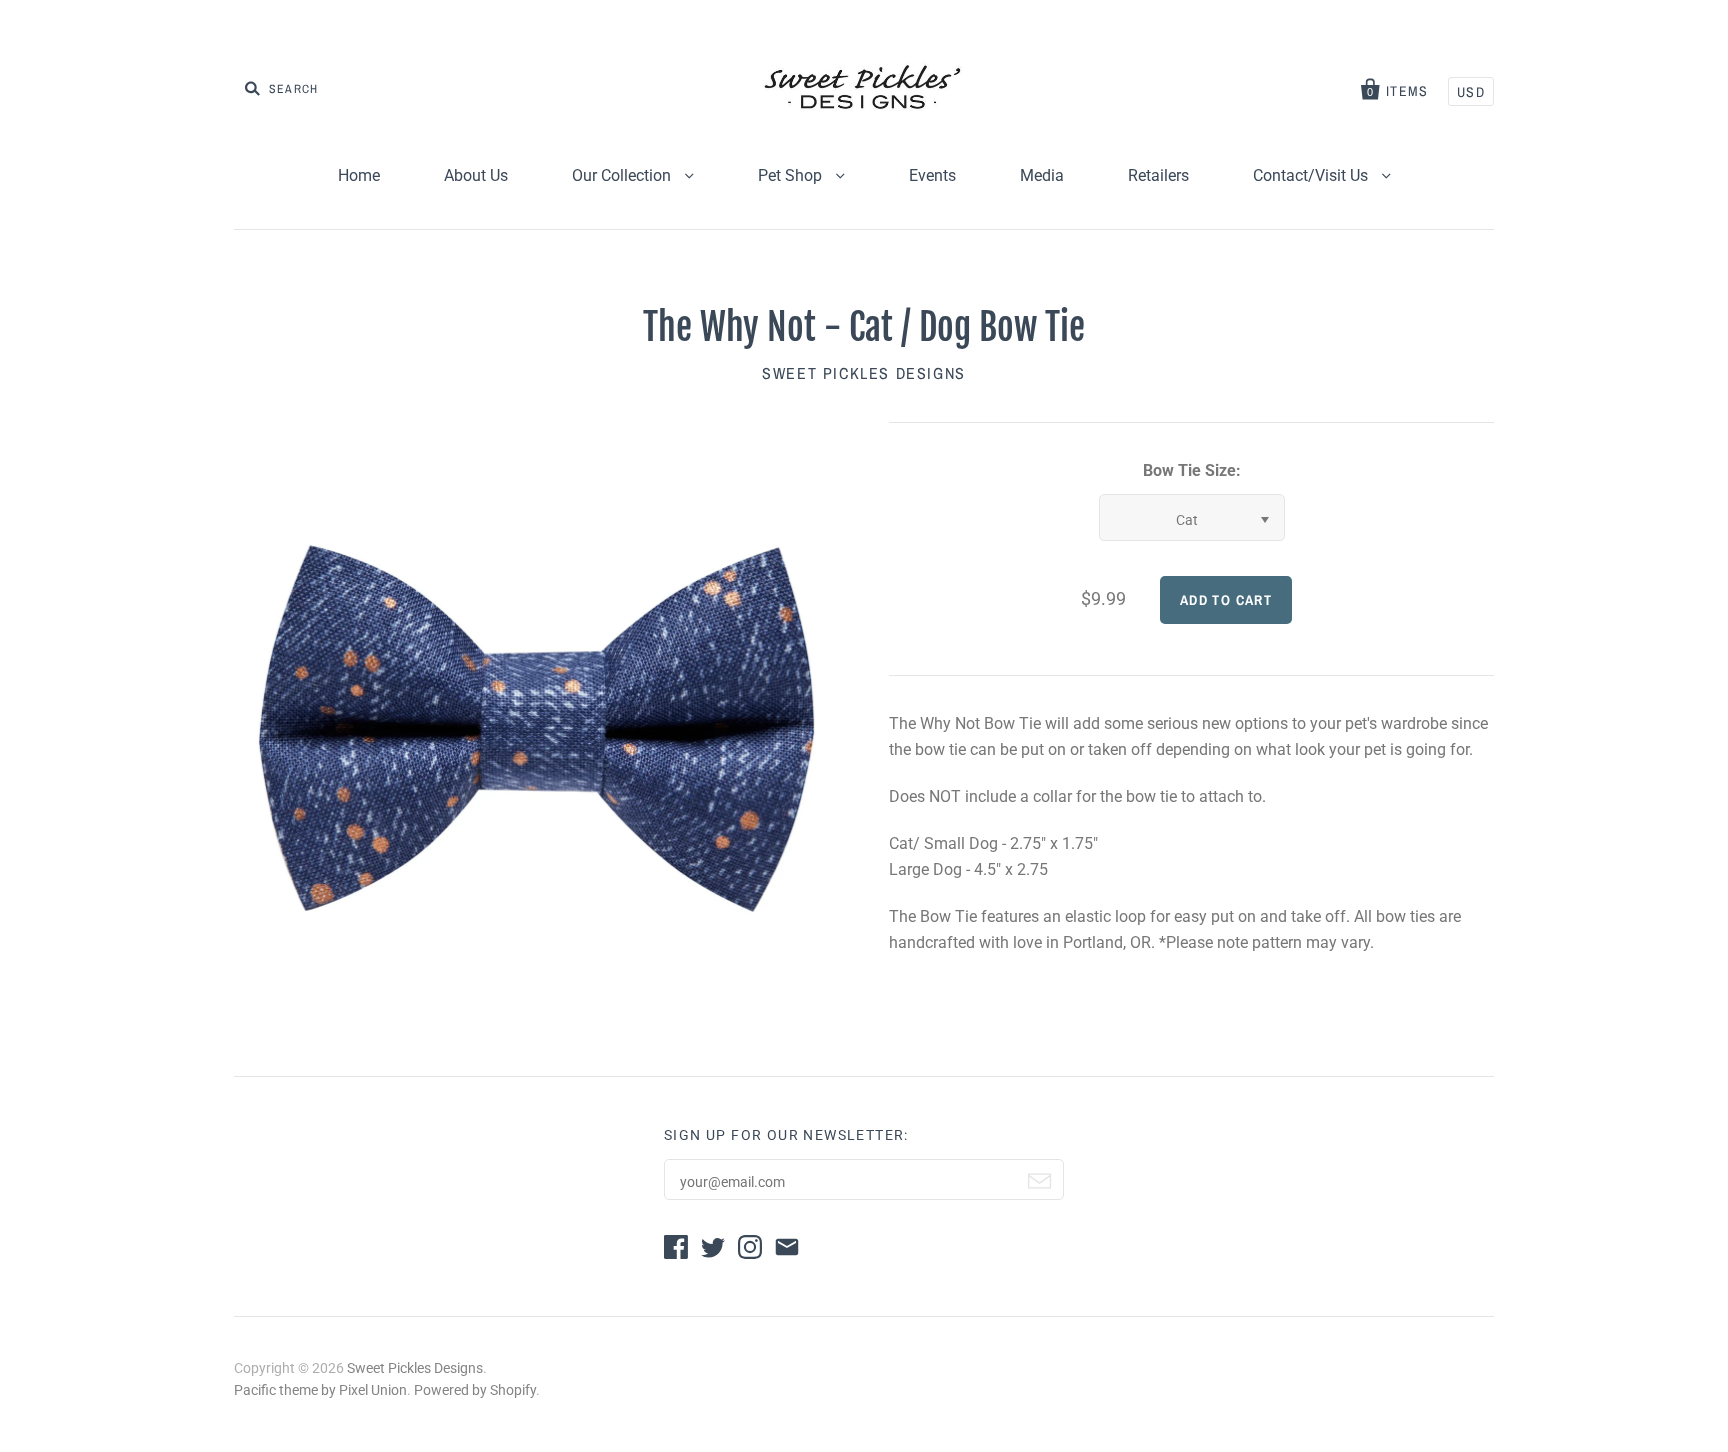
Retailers (1158, 175)
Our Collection (623, 175)
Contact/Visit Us (1312, 175)
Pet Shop (792, 175)
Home (359, 175)
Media (1042, 175)
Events (932, 175)
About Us (476, 175)
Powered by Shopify (475, 1390)
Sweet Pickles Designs (864, 373)
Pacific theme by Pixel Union (320, 1390)
